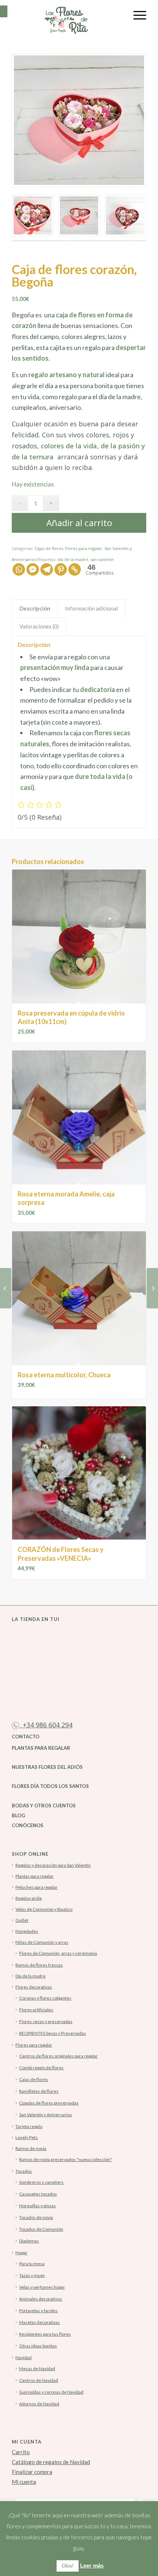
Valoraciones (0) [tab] (39, 626)
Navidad (24, 2358)
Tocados (24, 2171)
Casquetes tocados (38, 2194)
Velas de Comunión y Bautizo (44, 1909)
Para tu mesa (32, 2264)
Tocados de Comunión (41, 2229)
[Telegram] (47, 569)
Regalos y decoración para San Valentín (53, 1865)
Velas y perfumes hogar (42, 2287)
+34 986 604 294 (46, 1725)
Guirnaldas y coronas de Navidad (51, 2392)
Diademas (29, 2241)
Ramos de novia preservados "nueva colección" (66, 2159)
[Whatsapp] (19, 569)
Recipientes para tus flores (45, 2334)
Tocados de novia (36, 2217)
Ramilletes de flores (39, 2091)
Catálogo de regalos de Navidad (51, 2462)
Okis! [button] (68, 2566)
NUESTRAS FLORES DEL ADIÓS (47, 1767)
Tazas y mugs (32, 2275)
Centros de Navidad (39, 2380)
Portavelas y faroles (38, 2311)
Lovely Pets (27, 2137)
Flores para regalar (84, 548)
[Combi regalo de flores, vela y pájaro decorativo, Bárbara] (152, 1288)
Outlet (22, 1920)
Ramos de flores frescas (39, 1965)
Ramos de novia (31, 2148)
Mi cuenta (24, 2482)
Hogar (21, 2253)
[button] (4, 11)
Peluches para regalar (37, 1887)
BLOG (18, 1815)
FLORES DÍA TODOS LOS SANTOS (50, 1786)
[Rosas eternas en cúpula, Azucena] (6, 1288)
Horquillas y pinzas (37, 2206)
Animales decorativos (41, 2299)
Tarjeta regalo (29, 2126)
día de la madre (73, 559)
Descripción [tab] (35, 608)
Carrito (21, 2452)
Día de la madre (30, 1976)
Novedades (27, 1931)
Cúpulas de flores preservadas (49, 2103)
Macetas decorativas (39, 2322)
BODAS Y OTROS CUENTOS (44, 1806)
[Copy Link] (75, 569)
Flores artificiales (36, 2010)
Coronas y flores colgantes (45, 1998)
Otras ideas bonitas (38, 2346)
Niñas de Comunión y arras (42, 1942)
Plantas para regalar (35, 1876)
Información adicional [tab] (91, 608)
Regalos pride (29, 1898)
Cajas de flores (49, 548)
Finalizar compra (32, 2472)
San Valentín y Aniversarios (46, 2115)
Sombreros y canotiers (41, 2182)
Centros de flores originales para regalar (58, 2056)
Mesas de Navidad (37, 2369)
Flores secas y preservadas (46, 2021)
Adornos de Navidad (39, 2404)
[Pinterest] (61, 569)
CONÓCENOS (28, 1825)
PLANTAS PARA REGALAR (41, 1748)
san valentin (102, 559)
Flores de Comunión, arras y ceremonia (58, 1953)
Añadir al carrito (79, 523)
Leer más (92, 2566)
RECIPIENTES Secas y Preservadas (53, 2033)
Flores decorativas (34, 1987)
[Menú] (136, 15)
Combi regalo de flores (41, 2068)
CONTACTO (26, 1737)
